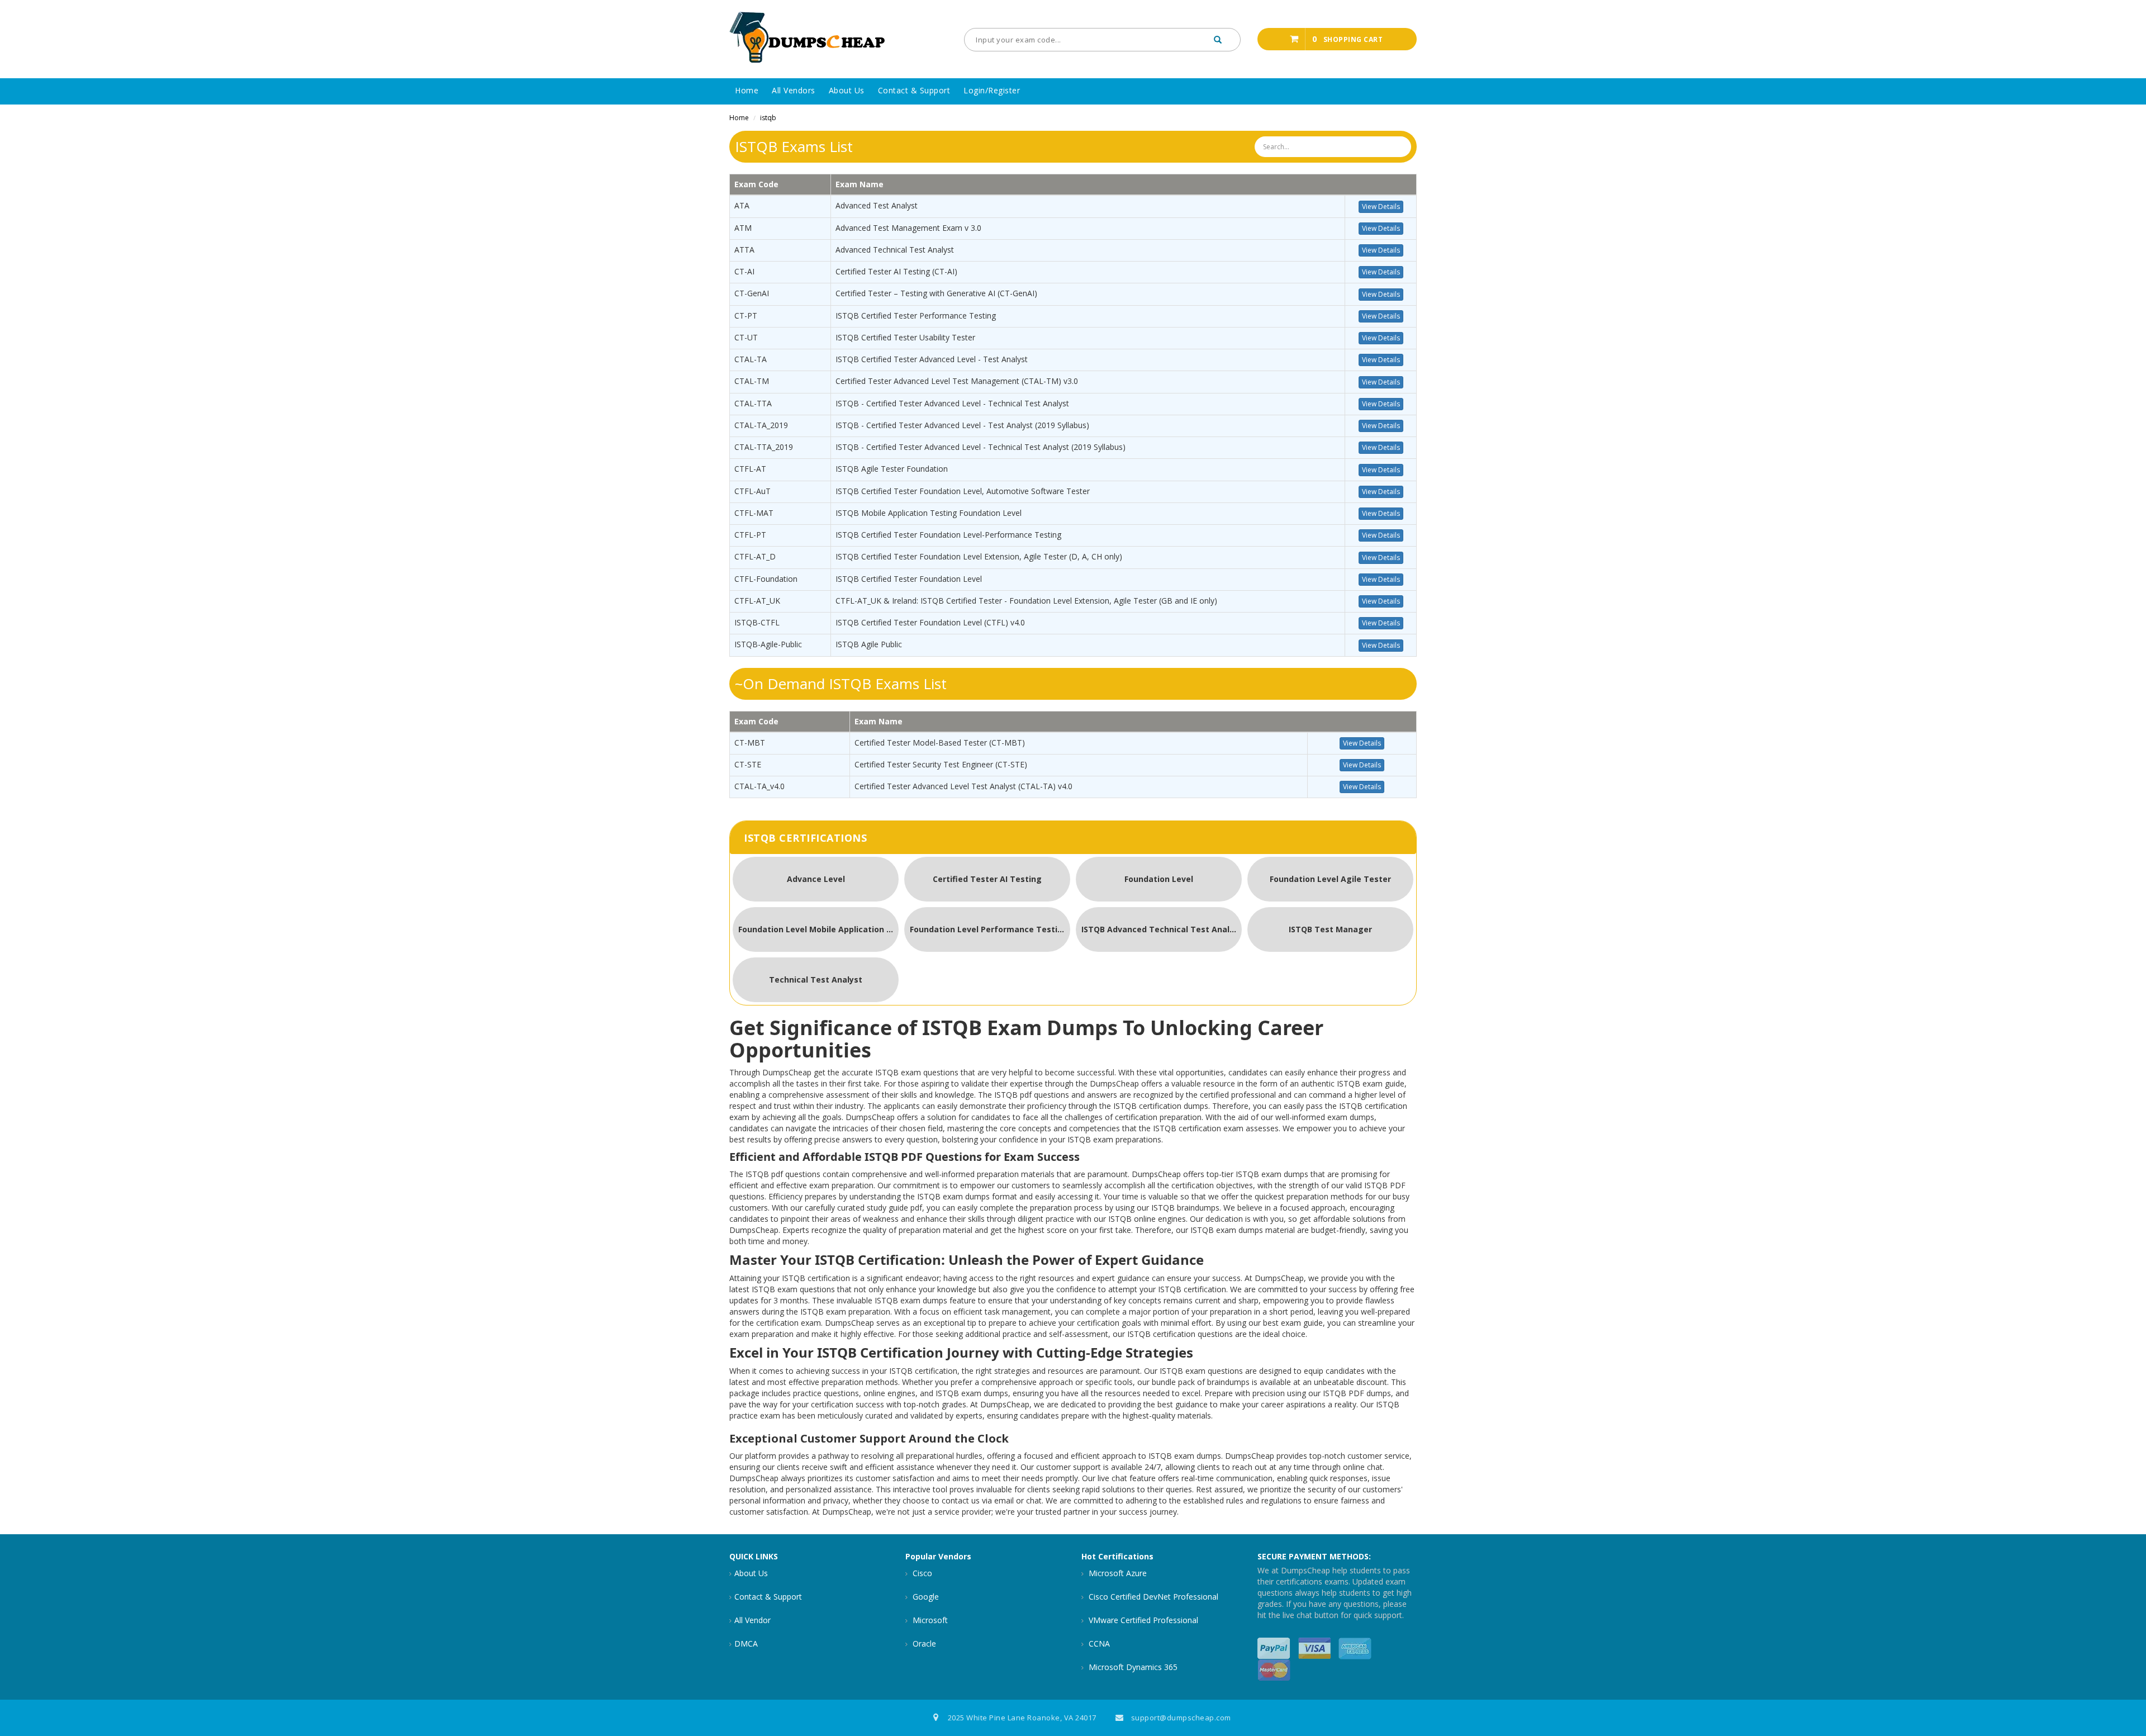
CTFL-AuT (752, 491)
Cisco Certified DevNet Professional (1152, 1597)
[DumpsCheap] (808, 38)
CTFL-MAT (754, 513)
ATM (743, 228)
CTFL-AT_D (755, 556)
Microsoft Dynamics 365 (1132, 1667)
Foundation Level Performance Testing (989, 929)
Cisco (921, 1573)
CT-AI (744, 271)
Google (925, 1597)
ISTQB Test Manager (1330, 929)
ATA (742, 205)
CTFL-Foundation (766, 579)
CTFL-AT (750, 469)
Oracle (923, 1643)
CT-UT (746, 337)
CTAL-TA (751, 359)
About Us (751, 1573)
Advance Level (816, 879)
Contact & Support (768, 1597)
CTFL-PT (750, 535)
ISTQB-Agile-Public (768, 644)
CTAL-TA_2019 (761, 425)
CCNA (1098, 1643)
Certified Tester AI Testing (987, 879)
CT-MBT (750, 743)
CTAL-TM (752, 381)
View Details (1381, 207)
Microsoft (929, 1620)
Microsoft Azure (1117, 1573)
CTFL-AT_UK (757, 601)
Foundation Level (1159, 879)
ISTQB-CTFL (757, 622)
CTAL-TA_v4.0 (759, 786)
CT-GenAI (752, 293)
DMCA (746, 1643)
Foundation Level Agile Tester (1330, 879)
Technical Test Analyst (816, 980)
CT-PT (746, 316)
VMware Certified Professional (1142, 1620)
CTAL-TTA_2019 (764, 447)
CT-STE (748, 764)
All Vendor (752, 1620)
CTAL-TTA (753, 403)
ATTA (744, 250)
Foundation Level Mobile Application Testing (818, 929)
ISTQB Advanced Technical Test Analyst (1162, 929)
